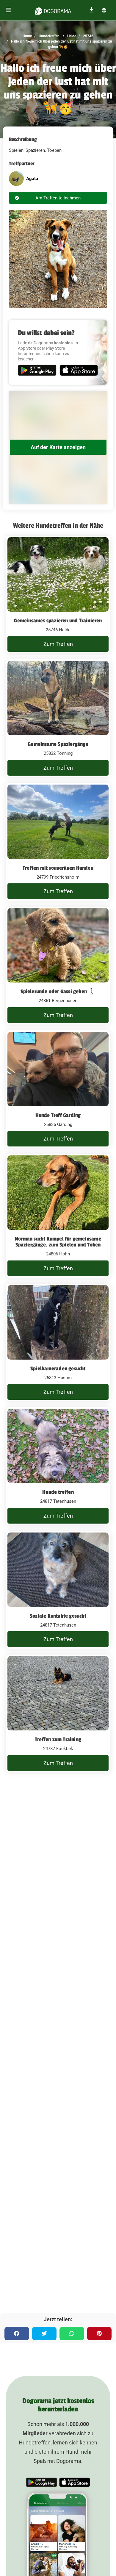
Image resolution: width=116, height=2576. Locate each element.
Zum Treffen (58, 644)
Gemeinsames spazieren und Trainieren (58, 621)
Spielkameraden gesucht (58, 1369)
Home (27, 36)
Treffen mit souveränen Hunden (58, 868)
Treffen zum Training (58, 1739)
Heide (71, 36)
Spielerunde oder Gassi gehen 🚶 (58, 991)
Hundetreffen (49, 36)
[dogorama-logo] (53, 10)
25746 (88, 36)
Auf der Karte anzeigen (58, 447)
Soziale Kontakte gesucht (58, 1616)
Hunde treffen (58, 1492)
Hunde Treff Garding (58, 1115)
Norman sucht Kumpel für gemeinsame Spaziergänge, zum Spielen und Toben (58, 1242)
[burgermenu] (9, 10)
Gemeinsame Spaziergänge (58, 744)
